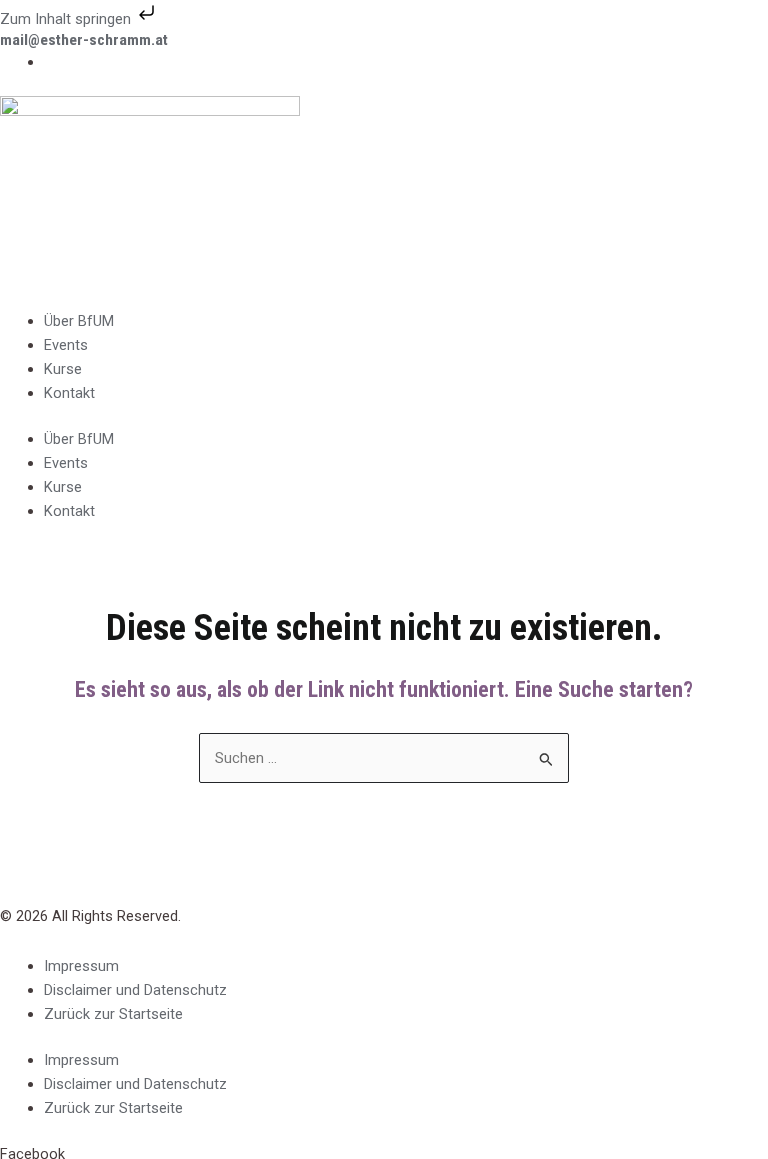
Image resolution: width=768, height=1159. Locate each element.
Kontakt (69, 393)
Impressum (81, 966)
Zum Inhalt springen (67, 19)
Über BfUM (79, 321)
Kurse (63, 369)
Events (66, 345)
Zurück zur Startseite (113, 1014)
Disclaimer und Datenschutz (135, 990)
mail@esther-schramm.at (84, 40)
